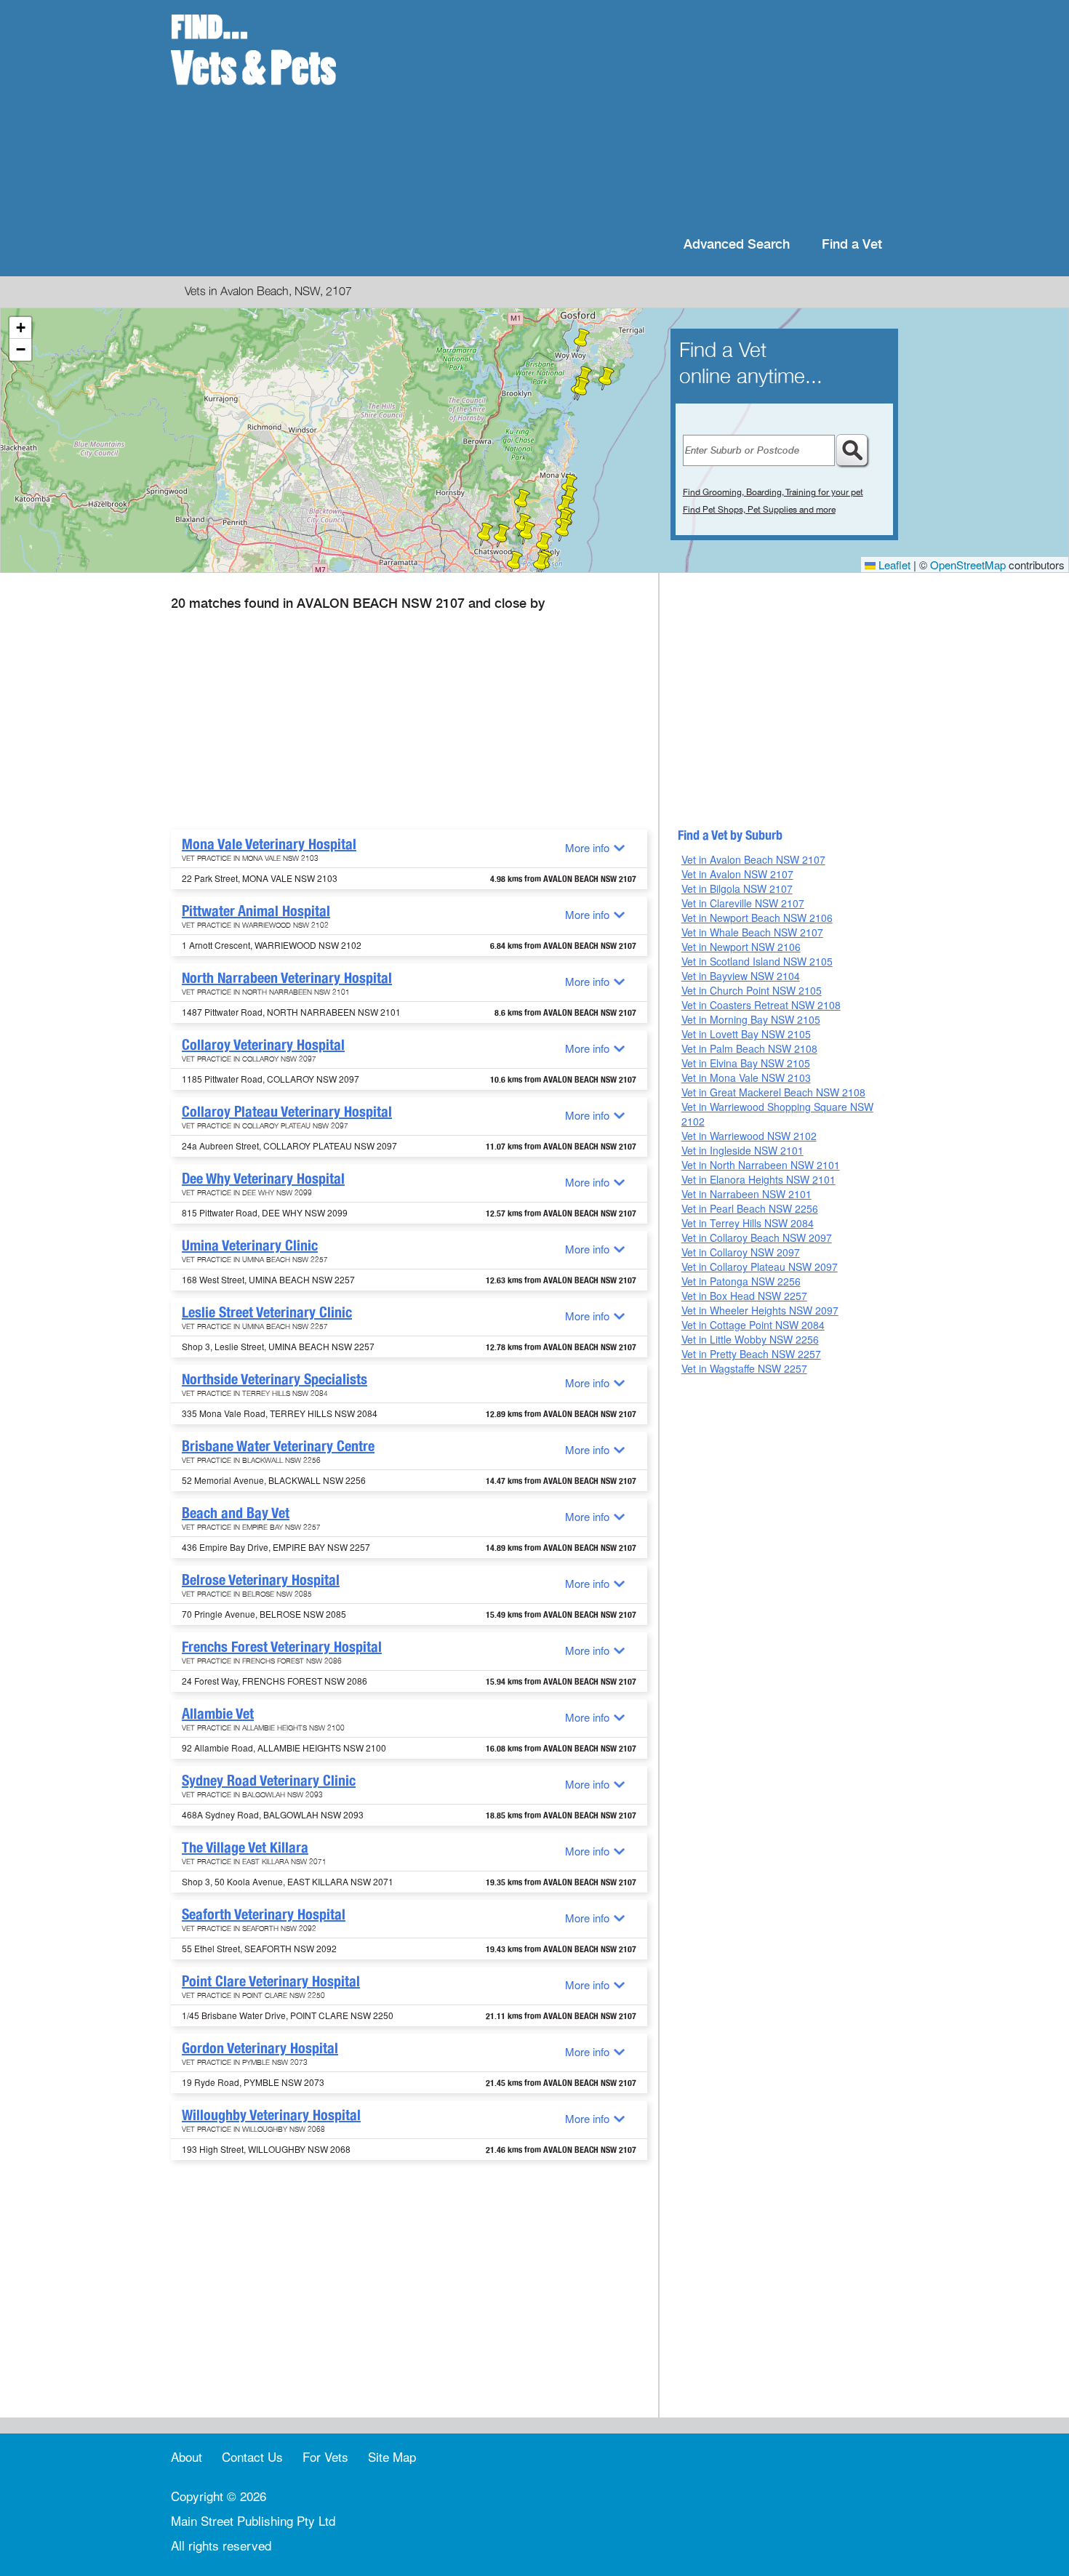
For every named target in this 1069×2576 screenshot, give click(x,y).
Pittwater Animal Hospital (256, 911)
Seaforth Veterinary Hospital (264, 1914)
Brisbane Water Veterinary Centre (278, 1446)
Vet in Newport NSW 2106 (741, 947)
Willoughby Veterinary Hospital (271, 2115)
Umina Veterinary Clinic (250, 1245)
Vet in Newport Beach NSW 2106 (757, 918)
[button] (565, 507)
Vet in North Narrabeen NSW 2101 (761, 1165)
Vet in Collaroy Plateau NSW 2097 (760, 1267)
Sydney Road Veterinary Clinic (269, 1781)
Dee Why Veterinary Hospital (263, 1179)
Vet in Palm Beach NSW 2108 (749, 1048)
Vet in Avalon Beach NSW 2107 (753, 859)
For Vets (325, 2456)
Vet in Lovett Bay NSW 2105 (746, 1034)
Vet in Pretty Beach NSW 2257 (751, 1354)
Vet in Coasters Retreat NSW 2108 (761, 1005)
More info (587, 847)
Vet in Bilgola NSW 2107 (737, 888)
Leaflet (893, 565)
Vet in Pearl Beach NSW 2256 (750, 1208)
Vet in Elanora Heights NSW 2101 (758, 1179)
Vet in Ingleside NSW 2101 (742, 1150)
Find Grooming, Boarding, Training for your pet (773, 492)
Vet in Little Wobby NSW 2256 (750, 1339)
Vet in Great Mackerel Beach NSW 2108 (773, 1092)
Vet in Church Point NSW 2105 (752, 990)
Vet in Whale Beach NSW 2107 (752, 932)
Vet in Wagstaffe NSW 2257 (744, 1368)
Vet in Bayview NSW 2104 (741, 976)
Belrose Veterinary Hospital (261, 1580)
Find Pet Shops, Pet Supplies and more (759, 510)
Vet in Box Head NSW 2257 (744, 1296)
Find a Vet (852, 245)
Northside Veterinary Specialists (275, 1379)
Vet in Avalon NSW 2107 (737, 874)
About (187, 2456)
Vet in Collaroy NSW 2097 (741, 1252)
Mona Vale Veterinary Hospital (269, 844)
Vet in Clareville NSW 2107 (743, 903)
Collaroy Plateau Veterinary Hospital (287, 1112)
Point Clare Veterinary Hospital (271, 1981)
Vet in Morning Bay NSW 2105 (751, 1019)
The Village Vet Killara (245, 1847)
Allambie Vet (218, 1714)
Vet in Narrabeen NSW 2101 (746, 1194)
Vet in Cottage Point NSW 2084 (753, 1325)
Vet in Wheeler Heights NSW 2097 (760, 1310)
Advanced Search (737, 245)
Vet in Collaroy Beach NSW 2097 (757, 1237)
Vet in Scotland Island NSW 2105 (757, 961)
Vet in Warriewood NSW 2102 (749, 1136)
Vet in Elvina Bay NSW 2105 (746, 1063)
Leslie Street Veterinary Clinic (267, 1312)
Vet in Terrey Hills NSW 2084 (748, 1223)
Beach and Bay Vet (236, 1513)
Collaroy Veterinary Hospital (263, 1045)
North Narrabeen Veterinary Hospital (287, 978)
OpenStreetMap (968, 565)
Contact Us (252, 2456)
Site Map (392, 2456)
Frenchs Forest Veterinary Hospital (282, 1647)
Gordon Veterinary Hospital (260, 2048)
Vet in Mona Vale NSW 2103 (746, 1078)
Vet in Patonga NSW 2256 (741, 1281)
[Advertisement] (629, 116)
